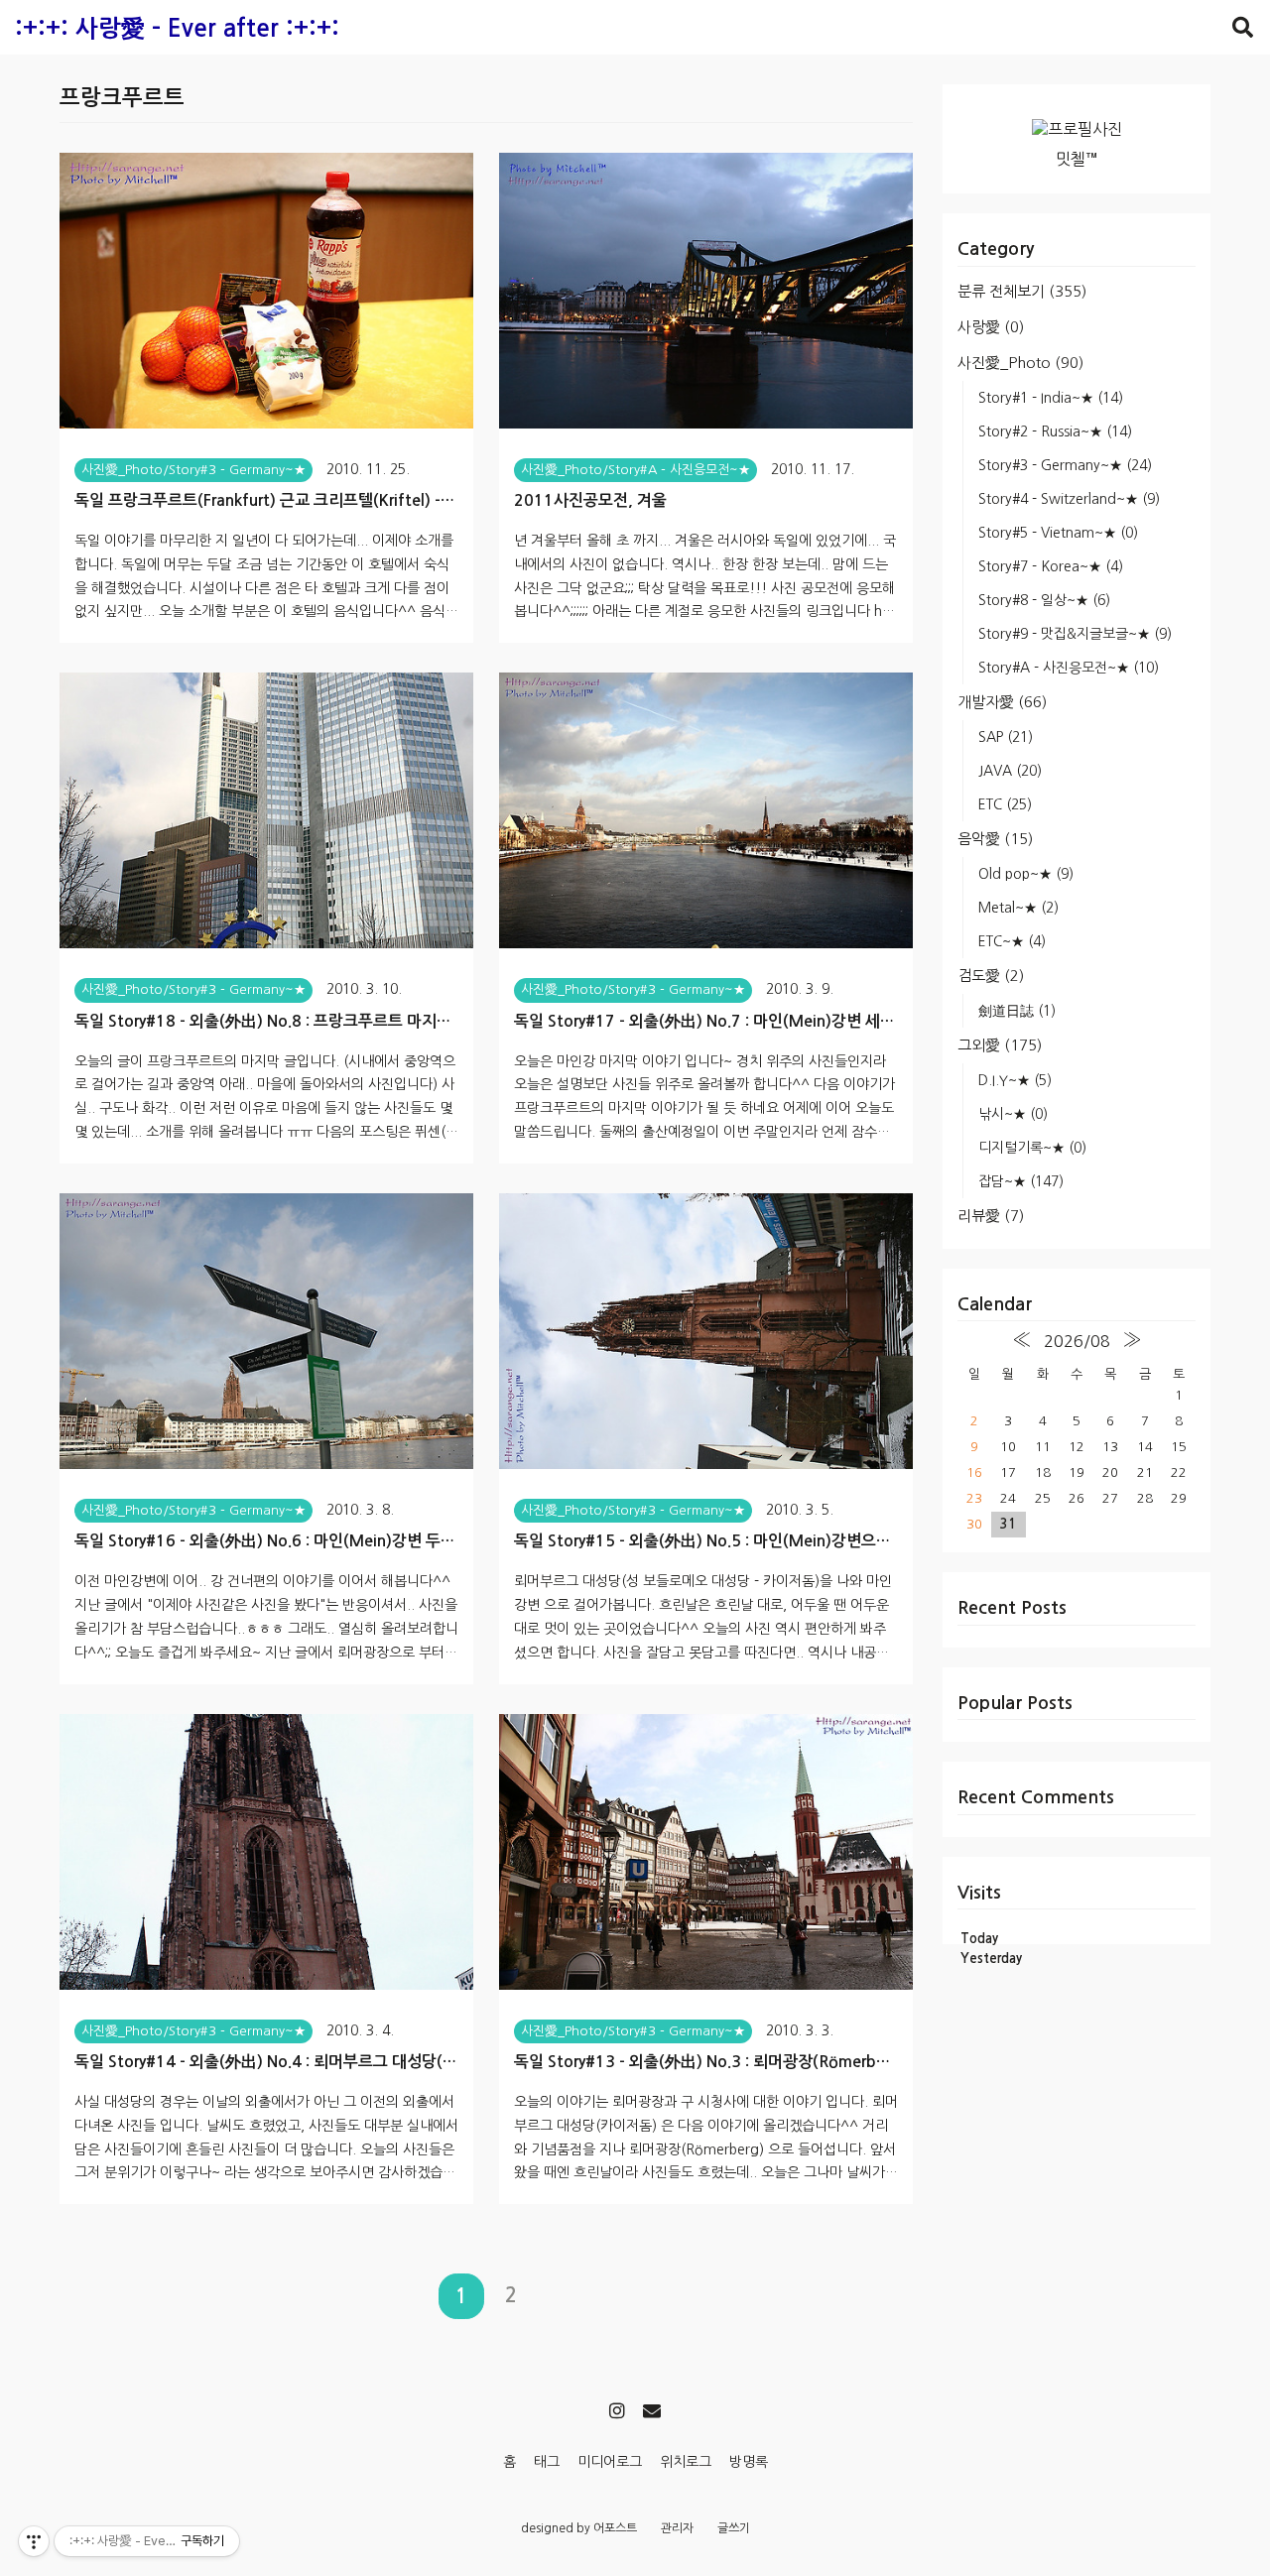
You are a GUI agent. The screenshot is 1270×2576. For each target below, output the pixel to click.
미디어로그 (610, 2462)
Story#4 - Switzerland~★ (1069, 499)
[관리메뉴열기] (34, 2541)
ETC (1005, 804)
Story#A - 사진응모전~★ (1069, 668)
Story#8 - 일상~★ (1044, 600)
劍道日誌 (1017, 1011)
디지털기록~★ (1032, 1148)
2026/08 (1077, 1341)
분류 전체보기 (1022, 291)
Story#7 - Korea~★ (1051, 566)
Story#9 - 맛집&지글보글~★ (1075, 634)
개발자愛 (1002, 702)
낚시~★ (1013, 1114)
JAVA (1010, 771)
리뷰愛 (991, 1216)
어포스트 (615, 2528)
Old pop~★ (1026, 874)
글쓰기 (734, 2528)
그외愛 (1000, 1045)
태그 (547, 2462)
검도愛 (991, 976)
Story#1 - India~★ (1051, 398)
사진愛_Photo (1020, 363)
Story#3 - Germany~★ (1065, 465)
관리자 (677, 2528)
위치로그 (686, 2462)
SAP (1006, 737)
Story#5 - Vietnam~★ (1058, 533)
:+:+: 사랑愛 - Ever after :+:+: (177, 29)
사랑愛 (991, 327)
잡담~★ (1021, 1181)
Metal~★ (1018, 908)
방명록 (749, 2462)
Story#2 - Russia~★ (1055, 431)
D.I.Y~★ (1015, 1080)
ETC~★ (1012, 941)
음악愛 (995, 839)
